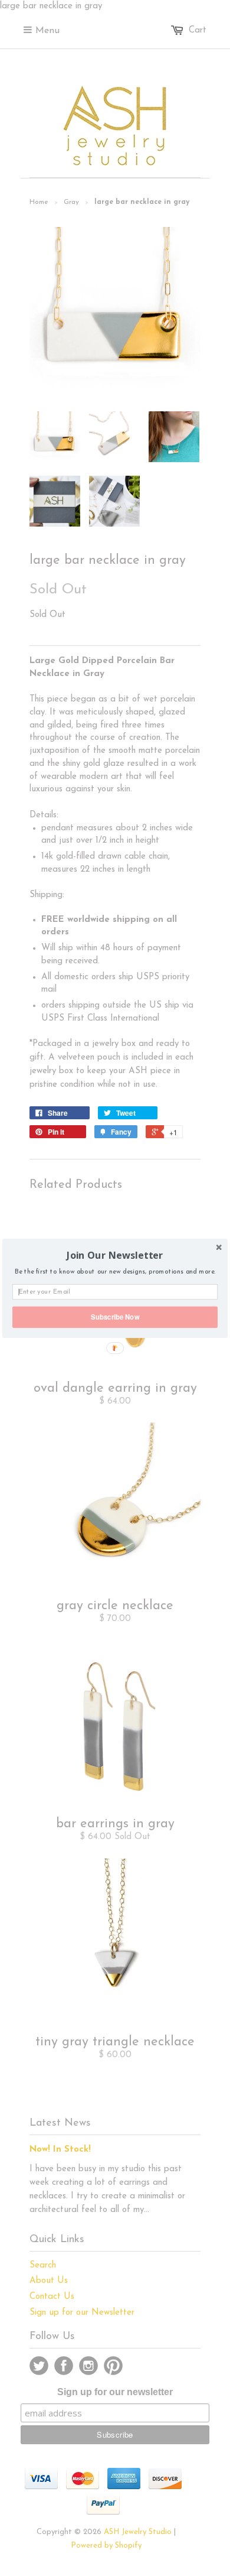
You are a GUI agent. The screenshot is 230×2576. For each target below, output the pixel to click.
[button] (115, 1255)
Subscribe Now (115, 1317)
